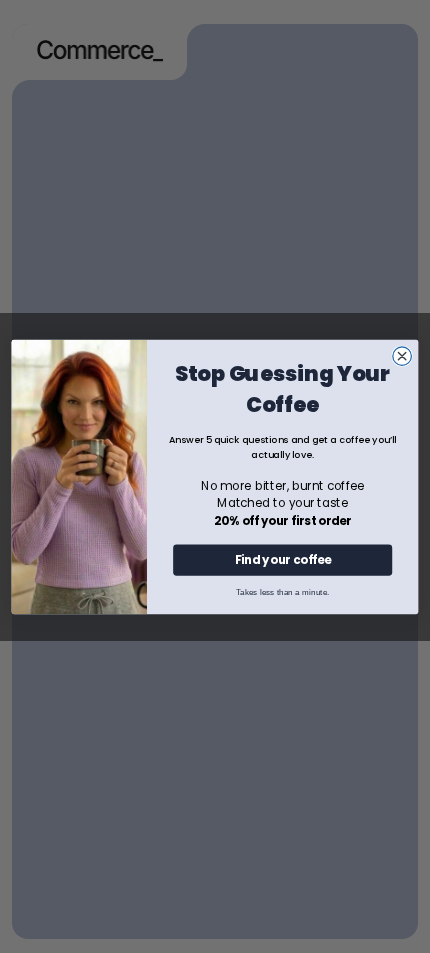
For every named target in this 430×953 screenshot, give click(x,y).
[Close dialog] (402, 355)
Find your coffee (283, 559)
